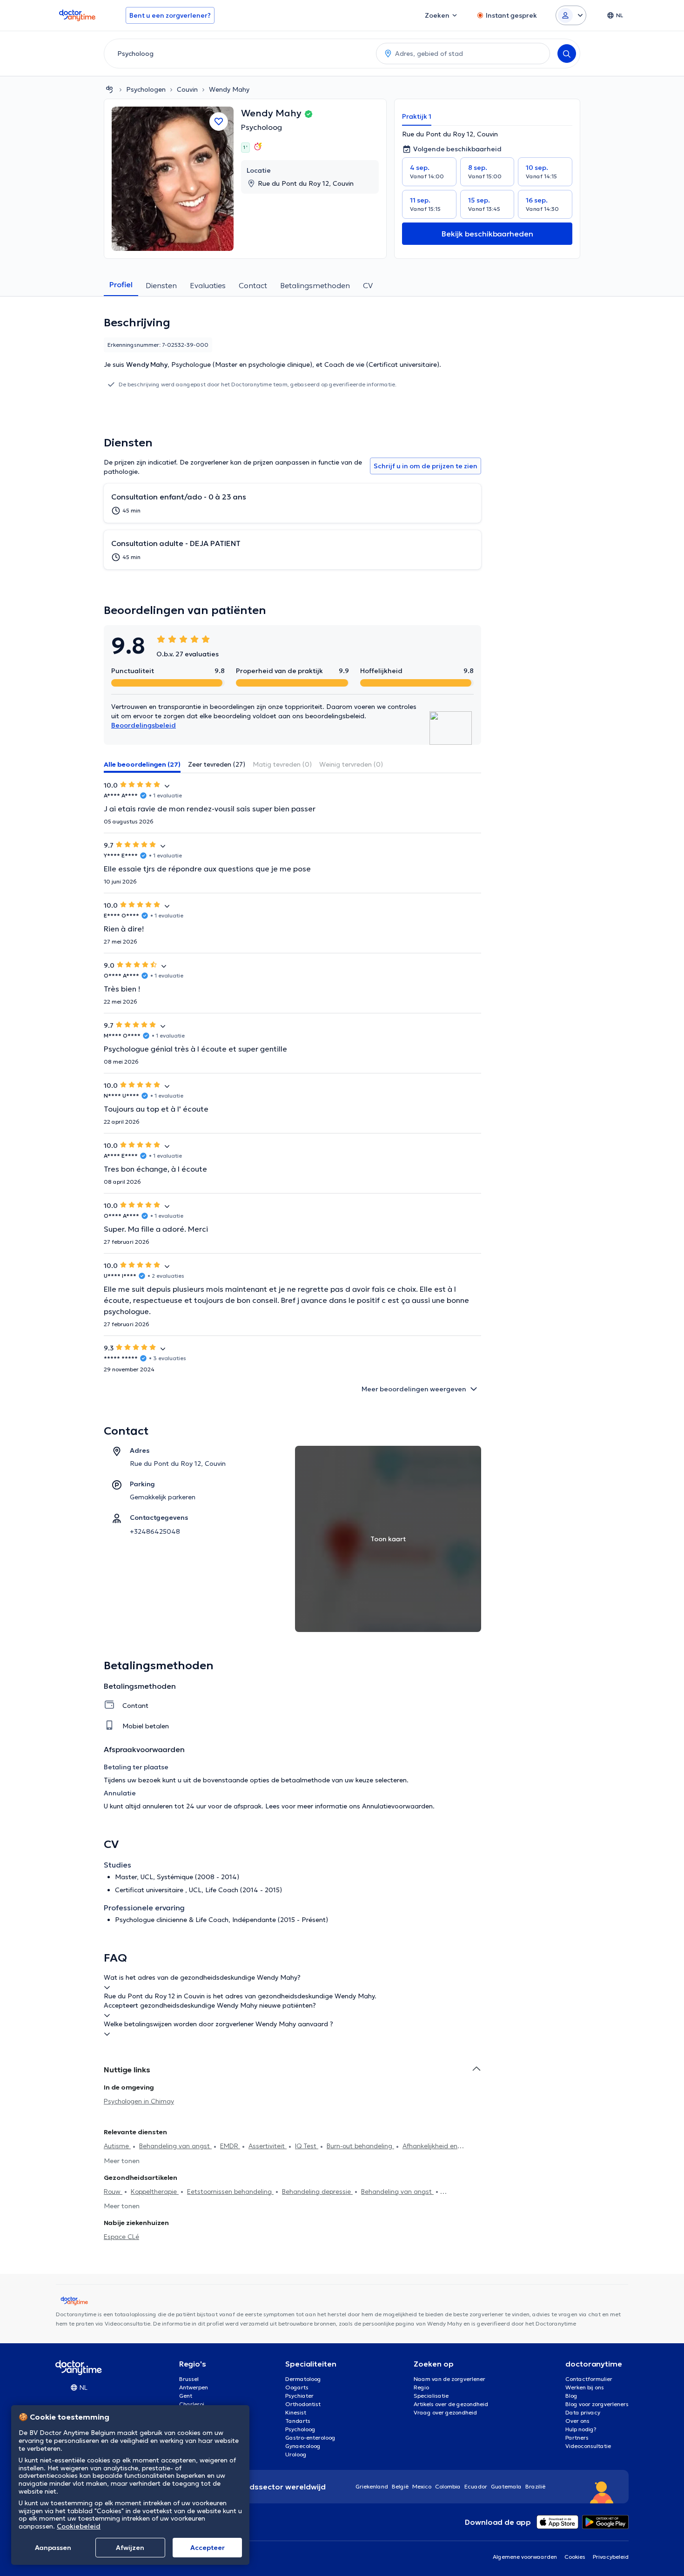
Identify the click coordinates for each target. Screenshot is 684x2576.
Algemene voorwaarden (525, 2557)
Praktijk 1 (417, 116)
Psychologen (146, 89)
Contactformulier (589, 2379)
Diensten (161, 285)
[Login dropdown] (571, 15)
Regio (421, 2387)
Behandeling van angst (175, 2146)
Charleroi (192, 2404)
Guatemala (506, 2486)
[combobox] (238, 54)
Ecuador (476, 2486)
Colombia (448, 2486)
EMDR (230, 2146)
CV (368, 285)
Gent (186, 2396)
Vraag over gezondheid (445, 2412)
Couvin (187, 89)
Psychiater (299, 2396)
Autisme (117, 2146)
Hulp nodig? (581, 2429)
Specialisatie (431, 2396)
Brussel (189, 2379)
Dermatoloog (303, 2379)
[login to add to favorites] (219, 121)
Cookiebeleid (79, 2526)
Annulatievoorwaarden (397, 1806)
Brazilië (535, 2486)
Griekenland (372, 2486)
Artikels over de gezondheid (451, 2404)
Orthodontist (303, 2404)
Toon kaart (388, 1539)
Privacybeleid (611, 2557)
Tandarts (298, 2421)
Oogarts (297, 2387)
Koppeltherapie (155, 2192)
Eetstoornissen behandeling (230, 2192)
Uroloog (296, 2454)
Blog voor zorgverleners (597, 2404)
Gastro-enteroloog (310, 2438)
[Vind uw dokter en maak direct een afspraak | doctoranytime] (109, 89)
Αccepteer (208, 2548)
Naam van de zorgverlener (449, 2379)
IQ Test (307, 2146)
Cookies (575, 2557)
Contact (253, 285)
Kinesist (296, 2412)
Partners (577, 2438)
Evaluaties (208, 285)
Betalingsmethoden (315, 285)
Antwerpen (194, 2387)
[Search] (567, 54)
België (400, 2486)
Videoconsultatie (588, 2446)
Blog (571, 2396)
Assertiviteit (268, 2146)
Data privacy (583, 2412)
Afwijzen (130, 2548)
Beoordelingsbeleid (144, 725)
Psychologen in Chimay (139, 2101)
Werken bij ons (585, 2387)
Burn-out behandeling (360, 2146)
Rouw (113, 2192)
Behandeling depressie (317, 2192)
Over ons (577, 2421)
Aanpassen (53, 2548)
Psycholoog (262, 127)
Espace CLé (121, 2237)
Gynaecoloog (303, 2446)
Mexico (422, 2486)
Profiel (121, 284)
